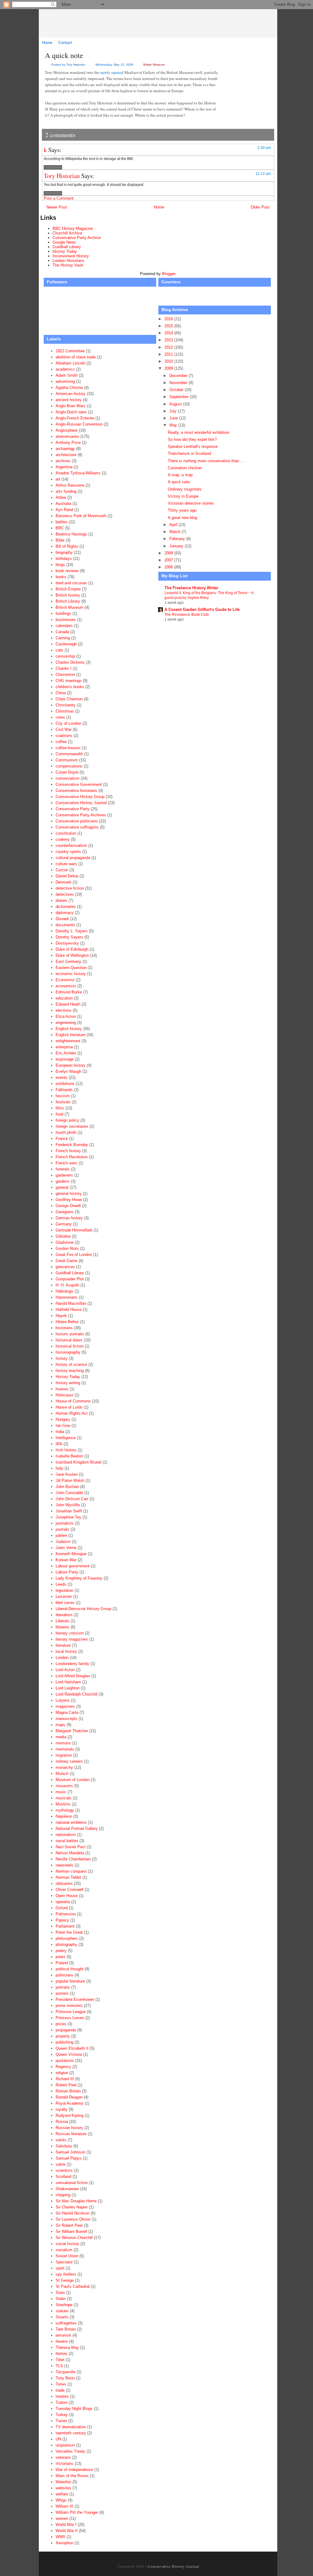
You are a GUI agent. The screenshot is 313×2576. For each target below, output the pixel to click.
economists (66, 986)
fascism (63, 1096)
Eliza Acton (66, 1016)
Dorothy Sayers (69, 937)
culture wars (66, 864)
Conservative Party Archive (77, 238)
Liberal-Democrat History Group (83, 1609)
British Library (68, 601)
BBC (60, 528)
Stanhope (64, 2305)
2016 (169, 319)
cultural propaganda (73, 858)
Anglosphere (67, 430)
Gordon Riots (67, 1248)
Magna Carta (67, 1712)
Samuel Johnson (70, 2152)
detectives (65, 894)
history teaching (70, 1371)
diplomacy (65, 913)
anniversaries (67, 436)
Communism (67, 760)
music (61, 1792)
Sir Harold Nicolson (73, 2213)
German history (69, 1218)
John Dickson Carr (72, 1499)
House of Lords (69, 1407)
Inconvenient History (71, 256)
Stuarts (62, 2317)
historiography (68, 1352)
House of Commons (73, 1401)
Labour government (73, 1566)
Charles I (64, 668)
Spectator (64, 2262)
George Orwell (68, 1206)
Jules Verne (66, 1548)
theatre (62, 2341)
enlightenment (68, 1041)
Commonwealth (69, 754)
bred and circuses (71, 583)
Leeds (61, 1584)
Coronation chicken (185, 468)
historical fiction (70, 1346)
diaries (61, 900)
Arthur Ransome (70, 485)
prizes (61, 2024)
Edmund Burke (69, 992)
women (62, 2518)
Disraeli (62, 919)
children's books (70, 687)
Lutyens (63, 1700)
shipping (63, 2195)
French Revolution (72, 1157)
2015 (169, 326)
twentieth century (71, 2433)
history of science (71, 1364)
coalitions (64, 736)
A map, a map (180, 475)
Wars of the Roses (72, 2476)
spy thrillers (66, 2274)
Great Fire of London (74, 1255)
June (174, 418)
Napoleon (64, 1816)
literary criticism (70, 1633)
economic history (71, 974)
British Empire (68, 589)
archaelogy (65, 449)
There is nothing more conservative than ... (206, 461)
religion (62, 2073)
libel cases (65, 1603)
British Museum (154, 65)
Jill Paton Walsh (70, 1480)
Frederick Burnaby (72, 1145)
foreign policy (67, 1120)
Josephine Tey (68, 1517)
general (62, 1187)
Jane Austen (67, 1474)
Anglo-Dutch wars (71, 412)
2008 (169, 553)
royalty (62, 2109)
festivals (63, 1102)
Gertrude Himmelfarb (74, 1230)
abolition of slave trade (76, 357)
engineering (66, 1023)
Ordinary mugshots (185, 489)
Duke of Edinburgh (72, 949)
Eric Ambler (66, 1053)
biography (64, 552)
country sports (68, 852)
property (63, 2036)
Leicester (64, 1596)
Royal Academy (70, 2103)
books (61, 577)
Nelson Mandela (70, 1853)
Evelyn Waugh (68, 1071)
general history (69, 1194)
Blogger (169, 274)
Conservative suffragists (77, 827)
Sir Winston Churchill (74, 2238)
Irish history (66, 1450)
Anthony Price (68, 443)
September (180, 397)
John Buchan (67, 1487)
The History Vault (68, 265)
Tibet (60, 2360)
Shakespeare (67, 2189)
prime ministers (69, 2006)
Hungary (63, 1419)
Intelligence (66, 1438)
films (60, 1108)
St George (65, 2280)
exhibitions (65, 1084)
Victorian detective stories (191, 503)
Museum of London (73, 1780)
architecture (66, 455)
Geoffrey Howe (69, 1200)
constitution (66, 833)
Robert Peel (66, 2085)
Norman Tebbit (68, 1877)
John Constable (69, 1493)
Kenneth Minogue (71, 1554)
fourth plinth (66, 1132)
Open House (67, 1896)
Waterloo (63, 2482)
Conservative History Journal (163, 23)
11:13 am (263, 174)
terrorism (63, 2335)
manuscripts (66, 1719)
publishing (64, 2042)
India (60, 1432)
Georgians (65, 1212)
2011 (169, 354)
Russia (62, 2122)
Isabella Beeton (69, 1456)
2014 (169, 333)
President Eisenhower (75, 1999)
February (178, 539)
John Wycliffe (68, 1505)
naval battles (67, 1841)
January (177, 546)
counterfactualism (71, 845)
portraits (63, 1987)
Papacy (62, 1920)
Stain (60, 2293)
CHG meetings (69, 681)
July (174, 411)
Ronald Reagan (69, 2097)
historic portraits (70, 1334)
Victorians (64, 2464)
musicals (64, 1798)
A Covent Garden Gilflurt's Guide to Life (202, 610)
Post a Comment (59, 198)
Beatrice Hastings (71, 534)
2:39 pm (264, 148)
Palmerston (66, 1914)
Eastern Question (71, 968)
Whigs (61, 2500)
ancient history (69, 400)
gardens (63, 1181)
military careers (69, 1761)
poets (61, 1957)
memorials (65, 1749)
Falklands (64, 1090)
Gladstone (65, 1242)
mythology (65, 1810)
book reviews (67, 571)
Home (47, 43)
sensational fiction (72, 2183)
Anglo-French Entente (75, 418)
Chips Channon (69, 699)
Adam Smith (67, 375)
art (58, 479)
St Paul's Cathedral (73, 2286)
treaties (62, 2396)
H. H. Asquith (67, 1285)
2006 (169, 567)
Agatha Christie (69, 388)
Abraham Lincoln (70, 363)
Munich (62, 1774)
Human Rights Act (72, 1413)
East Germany (68, 961)
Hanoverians (67, 1297)
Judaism (63, 1542)
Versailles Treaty (70, 2451)
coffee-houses (68, 748)
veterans (63, 2457)
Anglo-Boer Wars (71, 406)
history (62, 1358)
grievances (65, 1267)
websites (63, 2488)
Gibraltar (63, 1236)
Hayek (61, 1316)
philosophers (67, 1938)
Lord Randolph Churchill (77, 1694)
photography (66, 1945)
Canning (63, 638)
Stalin (61, 2299)
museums (64, 1786)
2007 (169, 560)
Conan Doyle (67, 772)
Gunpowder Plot (70, 1279)
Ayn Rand (64, 510)
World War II (67, 2531)
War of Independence (74, 2470)
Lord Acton (65, 1670)
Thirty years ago (182, 510)
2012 (169, 347)
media (61, 1737)
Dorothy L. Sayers (72, 931)
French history (68, 1151)
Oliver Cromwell (70, 1890)
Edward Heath (68, 1004)
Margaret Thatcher (72, 1731)
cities (60, 717)
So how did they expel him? (192, 439)
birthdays (64, 559)
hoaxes (62, 1389)
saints (61, 2140)
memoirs (63, 1743)
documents (65, 925)
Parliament (65, 1926)
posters (62, 1993)
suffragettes (66, 2323)
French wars (66, 1163)
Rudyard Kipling (70, 2115)
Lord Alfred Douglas (73, 1676)
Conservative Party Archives (81, 815)
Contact (65, 43)
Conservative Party (73, 809)
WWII (61, 2537)
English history (69, 1029)
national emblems (71, 1822)
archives (63, 461)
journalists (65, 1523)
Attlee (61, 497)
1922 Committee (70, 351)
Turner (61, 2421)
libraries (63, 1627)
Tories (61, 2384)
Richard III (65, 2079)
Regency (63, 2067)
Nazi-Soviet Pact (71, 1847)
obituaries (64, 1883)
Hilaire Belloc (67, 1322)
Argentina (64, 467)
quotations (65, 2061)
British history (68, 595)
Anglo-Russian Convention (79, 424)
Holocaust (64, 1395)
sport (60, 2268)
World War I (66, 2525)
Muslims (63, 1804)
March (175, 532)
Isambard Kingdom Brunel (79, 1462)
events (62, 1078)
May (174, 425)
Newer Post (57, 207)
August (176, 404)
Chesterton (65, 675)
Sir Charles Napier (72, 2207)
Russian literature (71, 2134)
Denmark (64, 882)
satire (61, 2164)
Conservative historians (76, 791)
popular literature (70, 1981)
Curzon (62, 870)
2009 (169, 368)
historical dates (69, 1340)
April (174, 525)
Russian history (69, 2128)
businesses (66, 620)
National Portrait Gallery (77, 1829)
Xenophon (64, 2543)
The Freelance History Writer (191, 588)
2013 (169, 340)
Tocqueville (66, 2372)
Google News (64, 242)
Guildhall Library (67, 247)
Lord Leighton (68, 1688)
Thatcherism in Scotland (189, 454)
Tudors (62, 2402)
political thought (70, 1969)
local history (66, 1651)
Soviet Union (67, 2256)
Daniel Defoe (67, 876)
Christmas (65, 711)
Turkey (62, 2415)
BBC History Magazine (73, 229)
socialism (64, 2250)
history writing (68, 1383)
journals (63, 1529)
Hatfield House (69, 1310)
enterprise (64, 1047)
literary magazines (72, 1639)
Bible (60, 540)
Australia (63, 504)
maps (61, 1725)
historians (64, 1328)
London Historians (68, 261)
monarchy (64, 1767)
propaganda (66, 2030)
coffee (61, 742)
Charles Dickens (70, 662)
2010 (169, 361)
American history (71, 394)
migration (64, 1755)
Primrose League (71, 2012)
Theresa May (67, 2347)
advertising (65, 381)
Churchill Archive (67, 233)
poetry (61, 1951)
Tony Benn (65, 2378)
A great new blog (182, 518)
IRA (59, 1444)
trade (60, 2390)
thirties (62, 2354)
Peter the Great (69, 1932)
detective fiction (70, 888)
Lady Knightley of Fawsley (79, 1578)
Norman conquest (71, 1871)
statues (62, 2311)
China (61, 693)
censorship (65, 656)
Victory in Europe (183, 496)
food (59, 1114)
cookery (63, 839)
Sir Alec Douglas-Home (76, 2201)
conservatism (68, 778)
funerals (63, 1169)
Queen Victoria (69, 2054)
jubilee (61, 1535)
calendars (64, 626)
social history (67, 2244)
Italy (59, 1468)
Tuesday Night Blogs (74, 2409)
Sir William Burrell (71, 2231)
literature (63, 1645)
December (179, 376)
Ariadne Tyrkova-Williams (78, 473)
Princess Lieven (70, 2018)
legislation (64, 1590)
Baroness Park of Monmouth (81, 516)
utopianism (65, 2445)
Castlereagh (66, 644)
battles (62, 522)
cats (59, 650)
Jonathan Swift (69, 1511)
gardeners (64, 1175)
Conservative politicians (77, 821)
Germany (64, 1224)
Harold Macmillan (71, 1303)
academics (65, 369)
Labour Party (67, 1572)
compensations (69, 766)
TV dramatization (71, 2427)
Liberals (63, 1621)
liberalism (64, 1615)
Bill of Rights (67, 546)
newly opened (112, 72)
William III (64, 2506)
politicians (64, 1975)
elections (64, 1010)
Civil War (64, 729)
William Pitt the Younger (77, 2512)
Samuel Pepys (69, 2158)
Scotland (63, 2177)
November (179, 383)
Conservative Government (79, 784)
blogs (60, 565)
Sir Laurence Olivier (73, 2219)
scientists (64, 2170)
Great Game (66, 1261)
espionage (65, 1059)
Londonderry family (72, 1664)
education (64, 998)
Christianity (66, 705)
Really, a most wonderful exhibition (199, 432)
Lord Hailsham (68, 1682)
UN (58, 2439)
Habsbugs (64, 1291)
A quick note (64, 55)
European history (71, 1065)
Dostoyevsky (67, 943)
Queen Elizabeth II (72, 2048)
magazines (65, 1706)
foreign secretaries (72, 1126)
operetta (63, 1902)
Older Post (260, 207)
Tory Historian (62, 176)
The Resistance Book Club (187, 615)
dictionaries (66, 907)
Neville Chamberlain (73, 1859)
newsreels (64, 1865)
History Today (65, 251)
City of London (68, 723)
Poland (62, 1963)
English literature (70, 1035)
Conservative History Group (80, 797)
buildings (63, 613)
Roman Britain (68, 2091)
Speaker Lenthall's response (193, 446)
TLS (59, 2366)
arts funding (66, 491)
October (177, 390)
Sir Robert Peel (69, 2225)
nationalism (66, 1835)
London (62, 1658)
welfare (62, 2494)
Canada (62, 632)
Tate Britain (66, 2329)
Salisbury (64, 2146)
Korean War (66, 1560)
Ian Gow (63, 1426)
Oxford (62, 1908)
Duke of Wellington (72, 955)
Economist (65, 980)
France (62, 1139)
